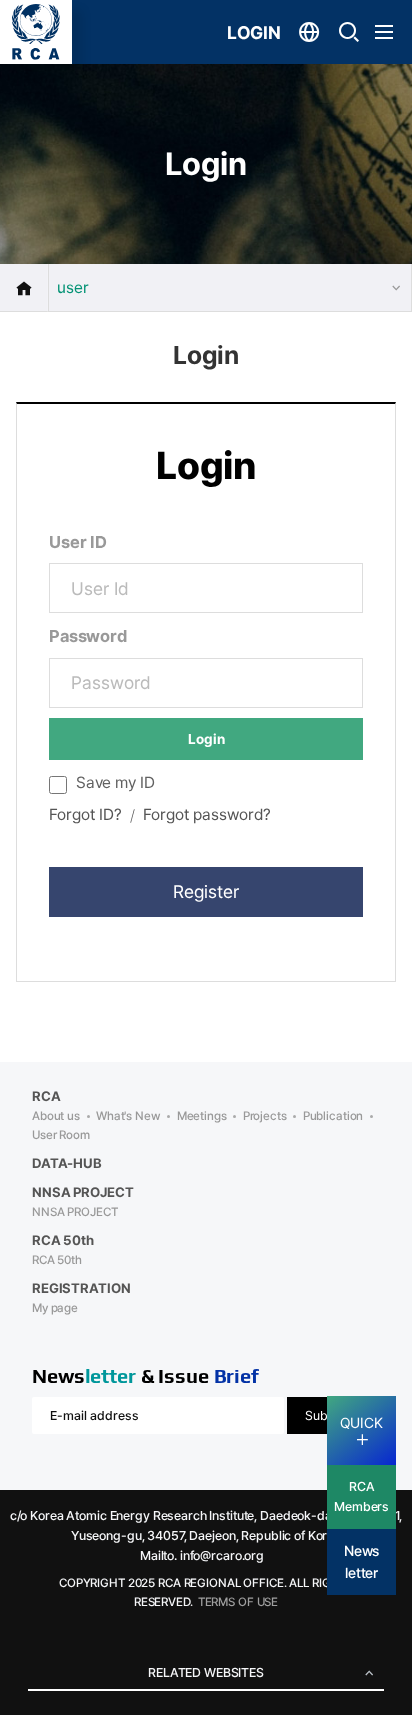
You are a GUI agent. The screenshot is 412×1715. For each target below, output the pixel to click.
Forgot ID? (85, 814)
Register (206, 891)
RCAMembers (361, 1496)
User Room (61, 1135)
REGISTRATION (81, 1288)
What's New (128, 1116)
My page (55, 1308)
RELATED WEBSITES (206, 1672)
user (73, 287)
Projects (265, 1116)
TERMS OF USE (238, 1602)
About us (56, 1116)
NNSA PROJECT (74, 1212)
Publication (333, 1116)
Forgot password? (207, 814)
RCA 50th (57, 1260)
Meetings (202, 1116)
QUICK (361, 1422)
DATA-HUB (67, 1163)
